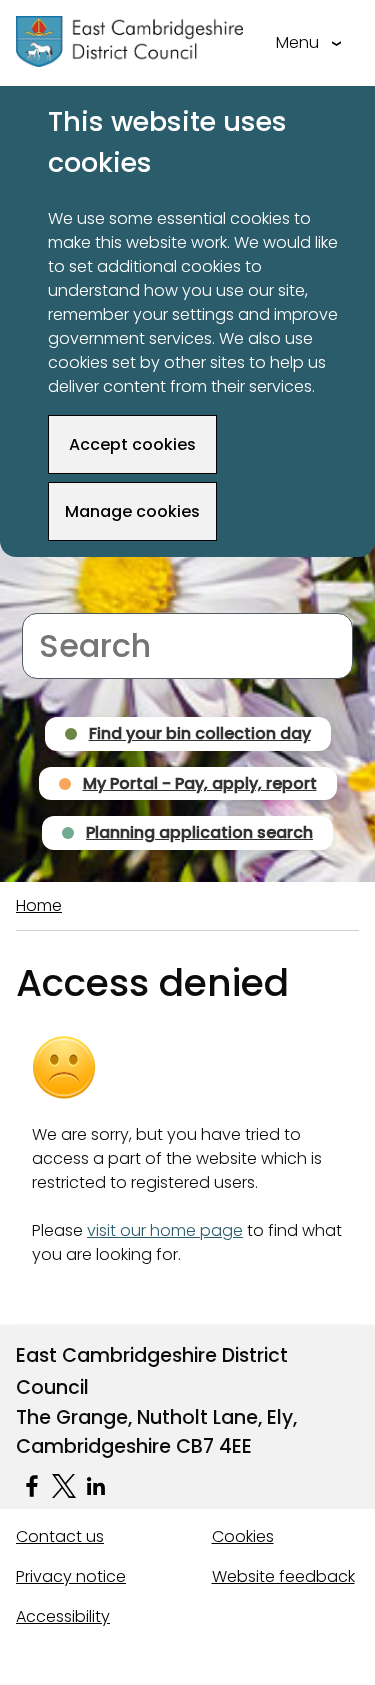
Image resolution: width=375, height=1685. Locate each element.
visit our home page (165, 1230)
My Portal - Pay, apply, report (200, 783)
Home (39, 905)
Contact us (60, 1536)
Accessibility (63, 1616)
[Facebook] (32, 1486)
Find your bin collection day (200, 733)
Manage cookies (132, 511)
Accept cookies (132, 444)
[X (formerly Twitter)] (64, 1486)
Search (49, 600)
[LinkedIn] (96, 1486)
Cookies (243, 1536)
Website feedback (283, 1576)
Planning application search (199, 832)
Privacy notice (71, 1576)
